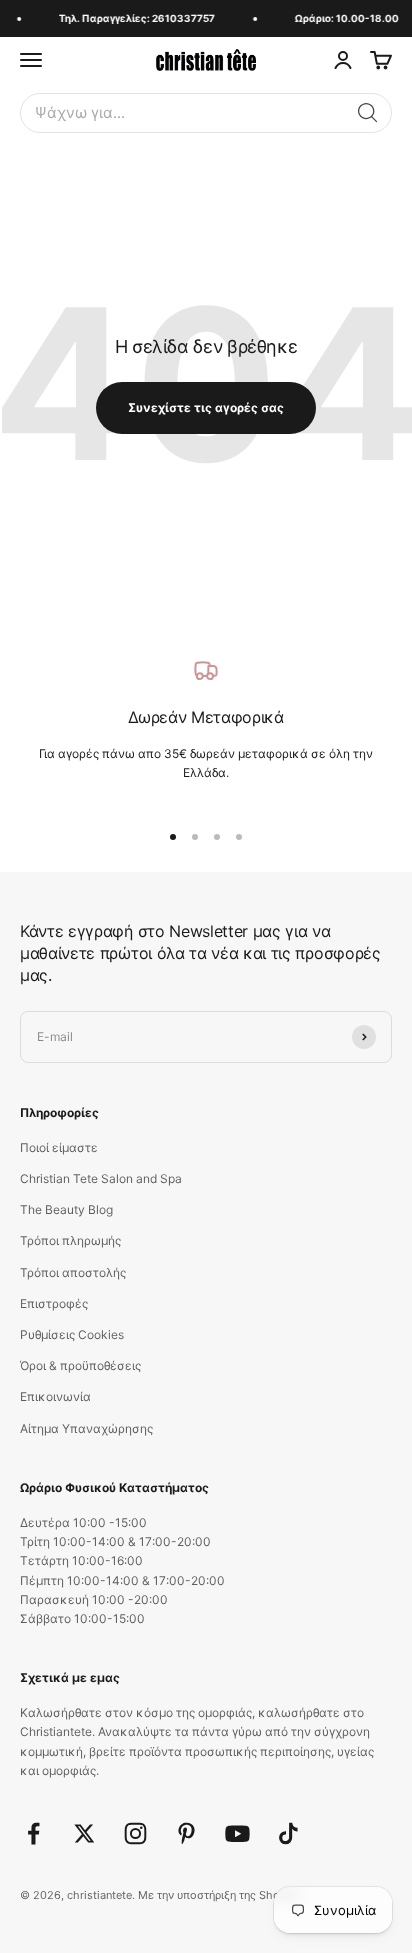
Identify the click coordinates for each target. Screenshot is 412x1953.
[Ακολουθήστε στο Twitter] (84, 1833)
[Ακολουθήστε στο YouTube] (237, 1833)
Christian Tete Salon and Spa (101, 1178)
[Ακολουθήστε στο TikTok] (288, 1833)
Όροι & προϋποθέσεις (80, 1365)
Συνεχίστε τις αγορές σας (206, 407)
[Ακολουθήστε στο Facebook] (33, 1833)
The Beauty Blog (66, 1209)
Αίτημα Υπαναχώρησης (86, 1428)
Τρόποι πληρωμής (70, 1240)
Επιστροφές (54, 1303)
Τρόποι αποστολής (73, 1272)
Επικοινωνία (55, 1396)
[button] (368, 113)
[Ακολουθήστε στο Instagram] (135, 1833)
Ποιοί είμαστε (59, 1147)
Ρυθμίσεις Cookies (72, 1334)
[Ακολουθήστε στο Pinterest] (186, 1833)
